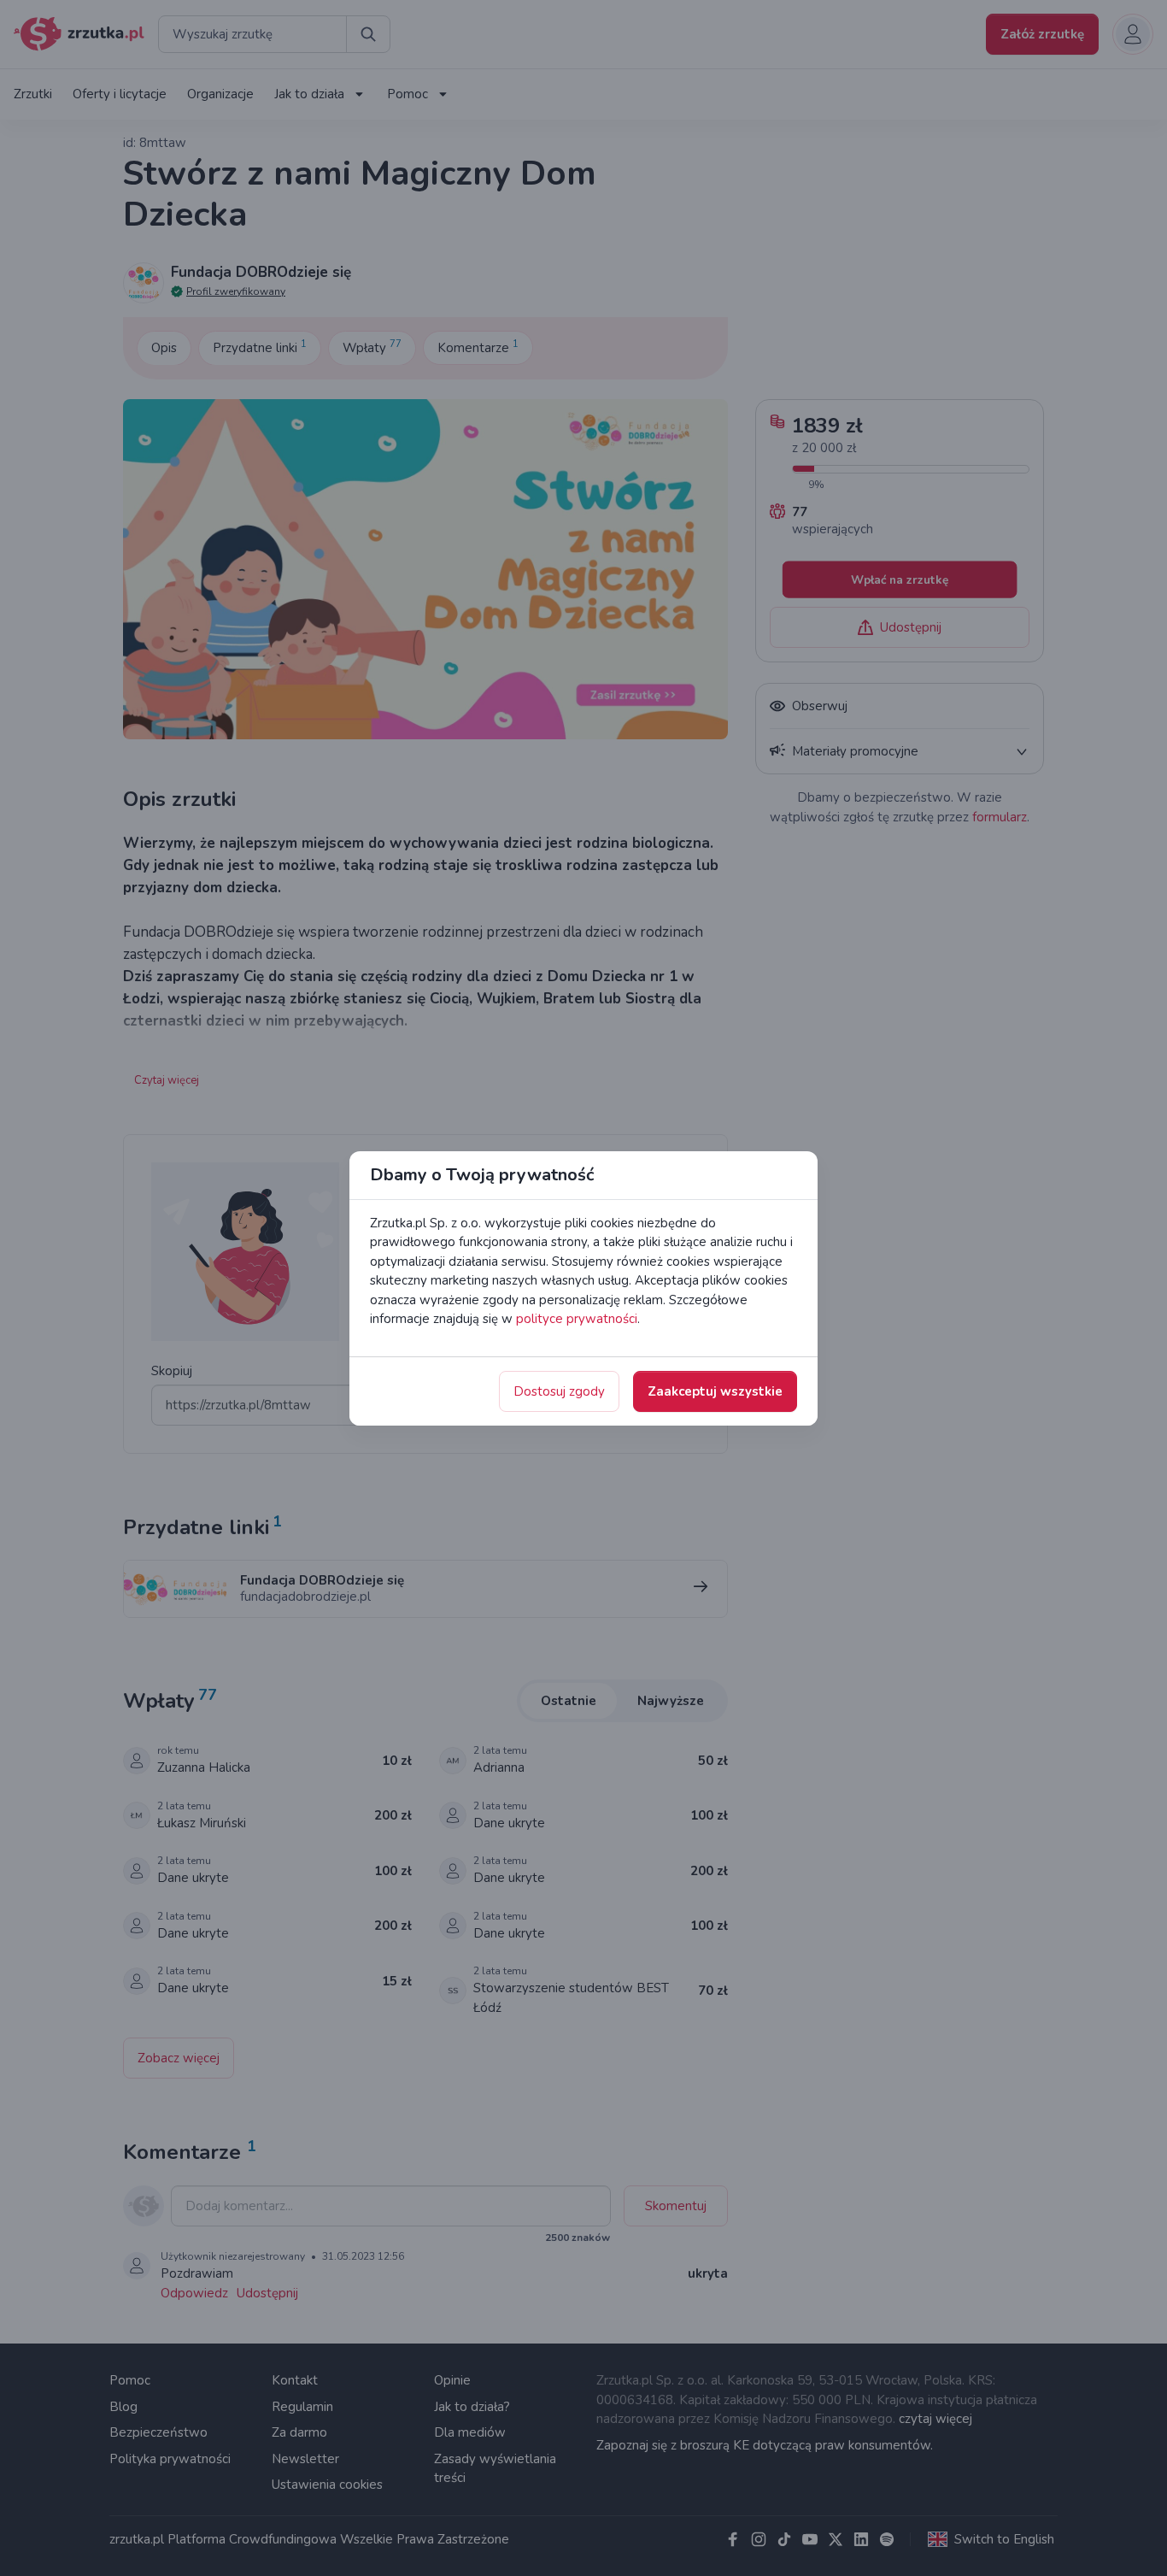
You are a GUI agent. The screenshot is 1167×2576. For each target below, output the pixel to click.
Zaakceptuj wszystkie (715, 1391)
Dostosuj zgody (559, 1391)
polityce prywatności (577, 1319)
